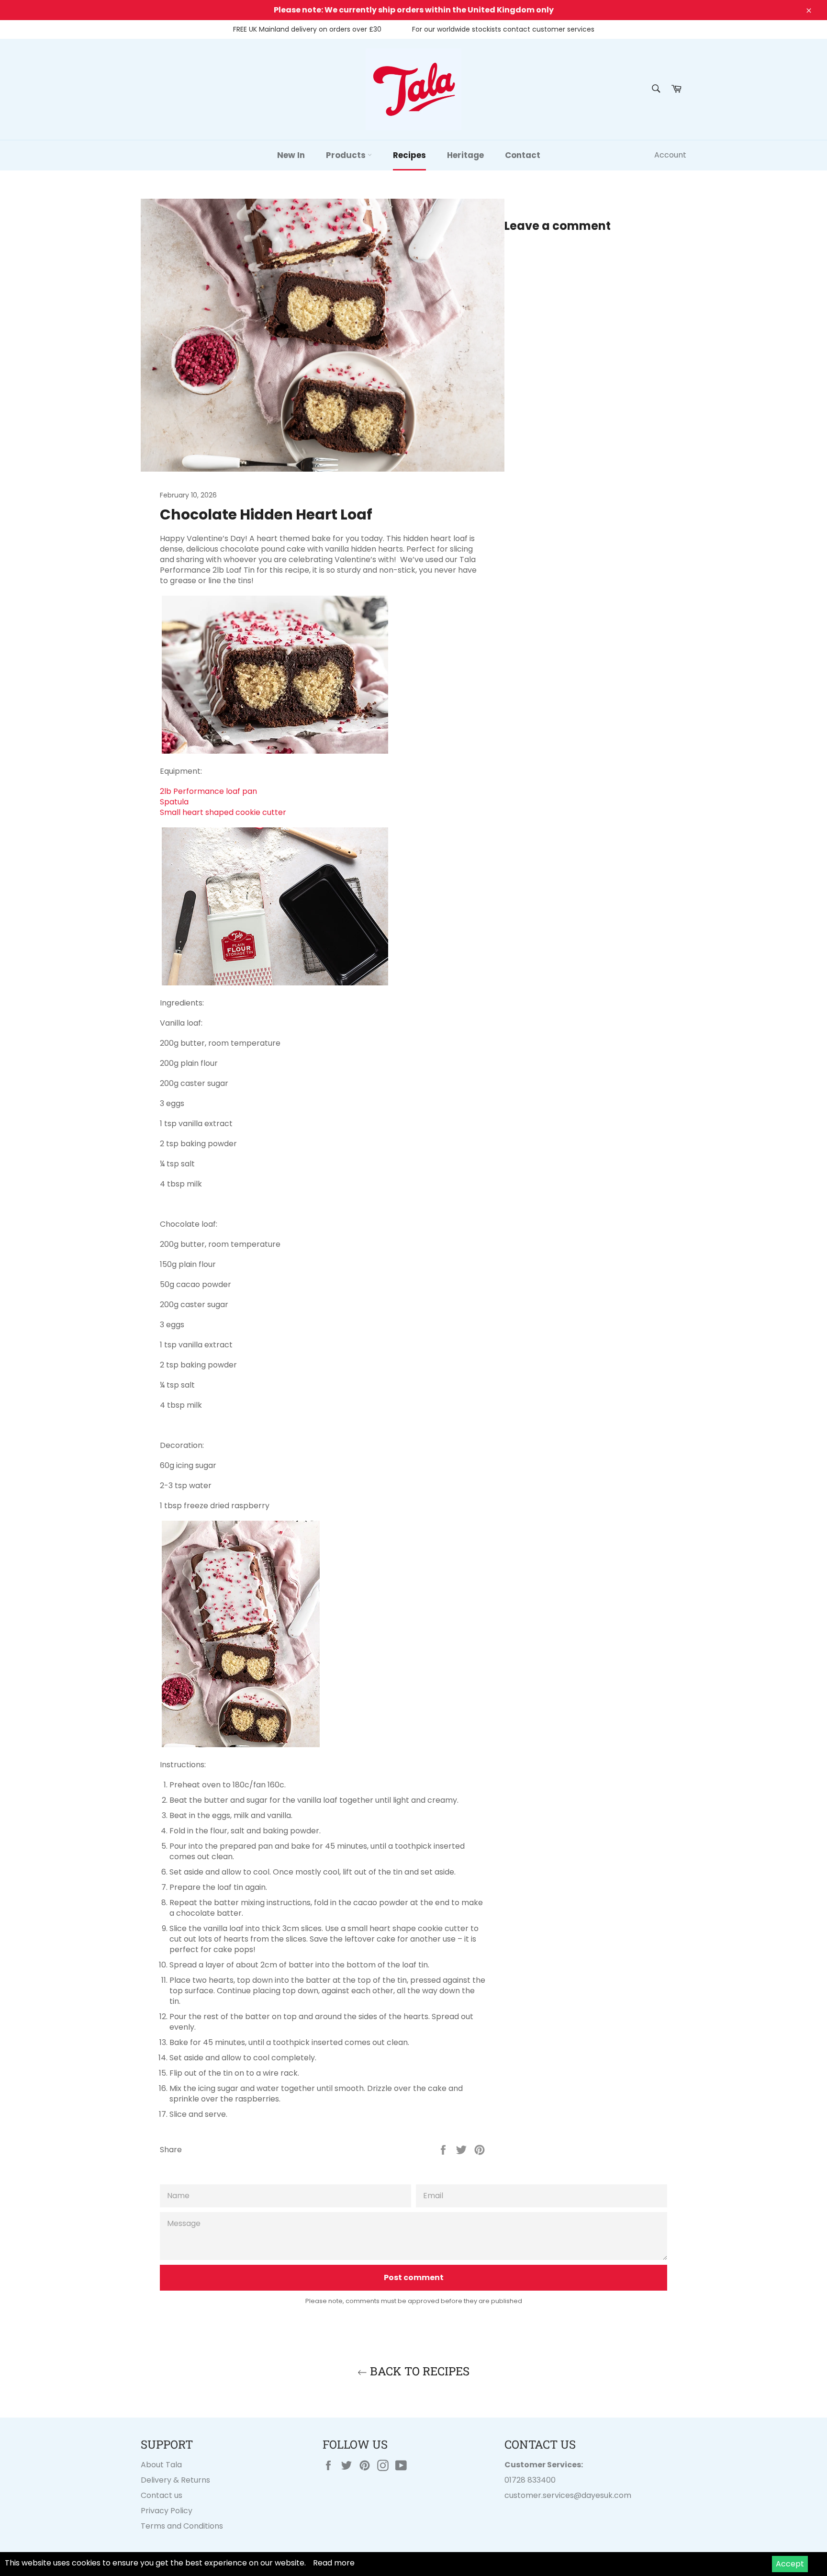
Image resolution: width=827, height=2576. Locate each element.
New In (291, 155)
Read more (334, 2563)
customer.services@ (543, 2495)
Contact (523, 155)
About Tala (161, 2465)
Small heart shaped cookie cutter (223, 812)
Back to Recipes (418, 2371)
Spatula (174, 802)
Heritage (465, 155)
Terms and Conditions (182, 2526)
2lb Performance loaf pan (208, 791)
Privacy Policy (167, 2511)
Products (347, 155)
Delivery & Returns (175, 2480)
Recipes (409, 155)
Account (670, 155)
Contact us (162, 2495)
